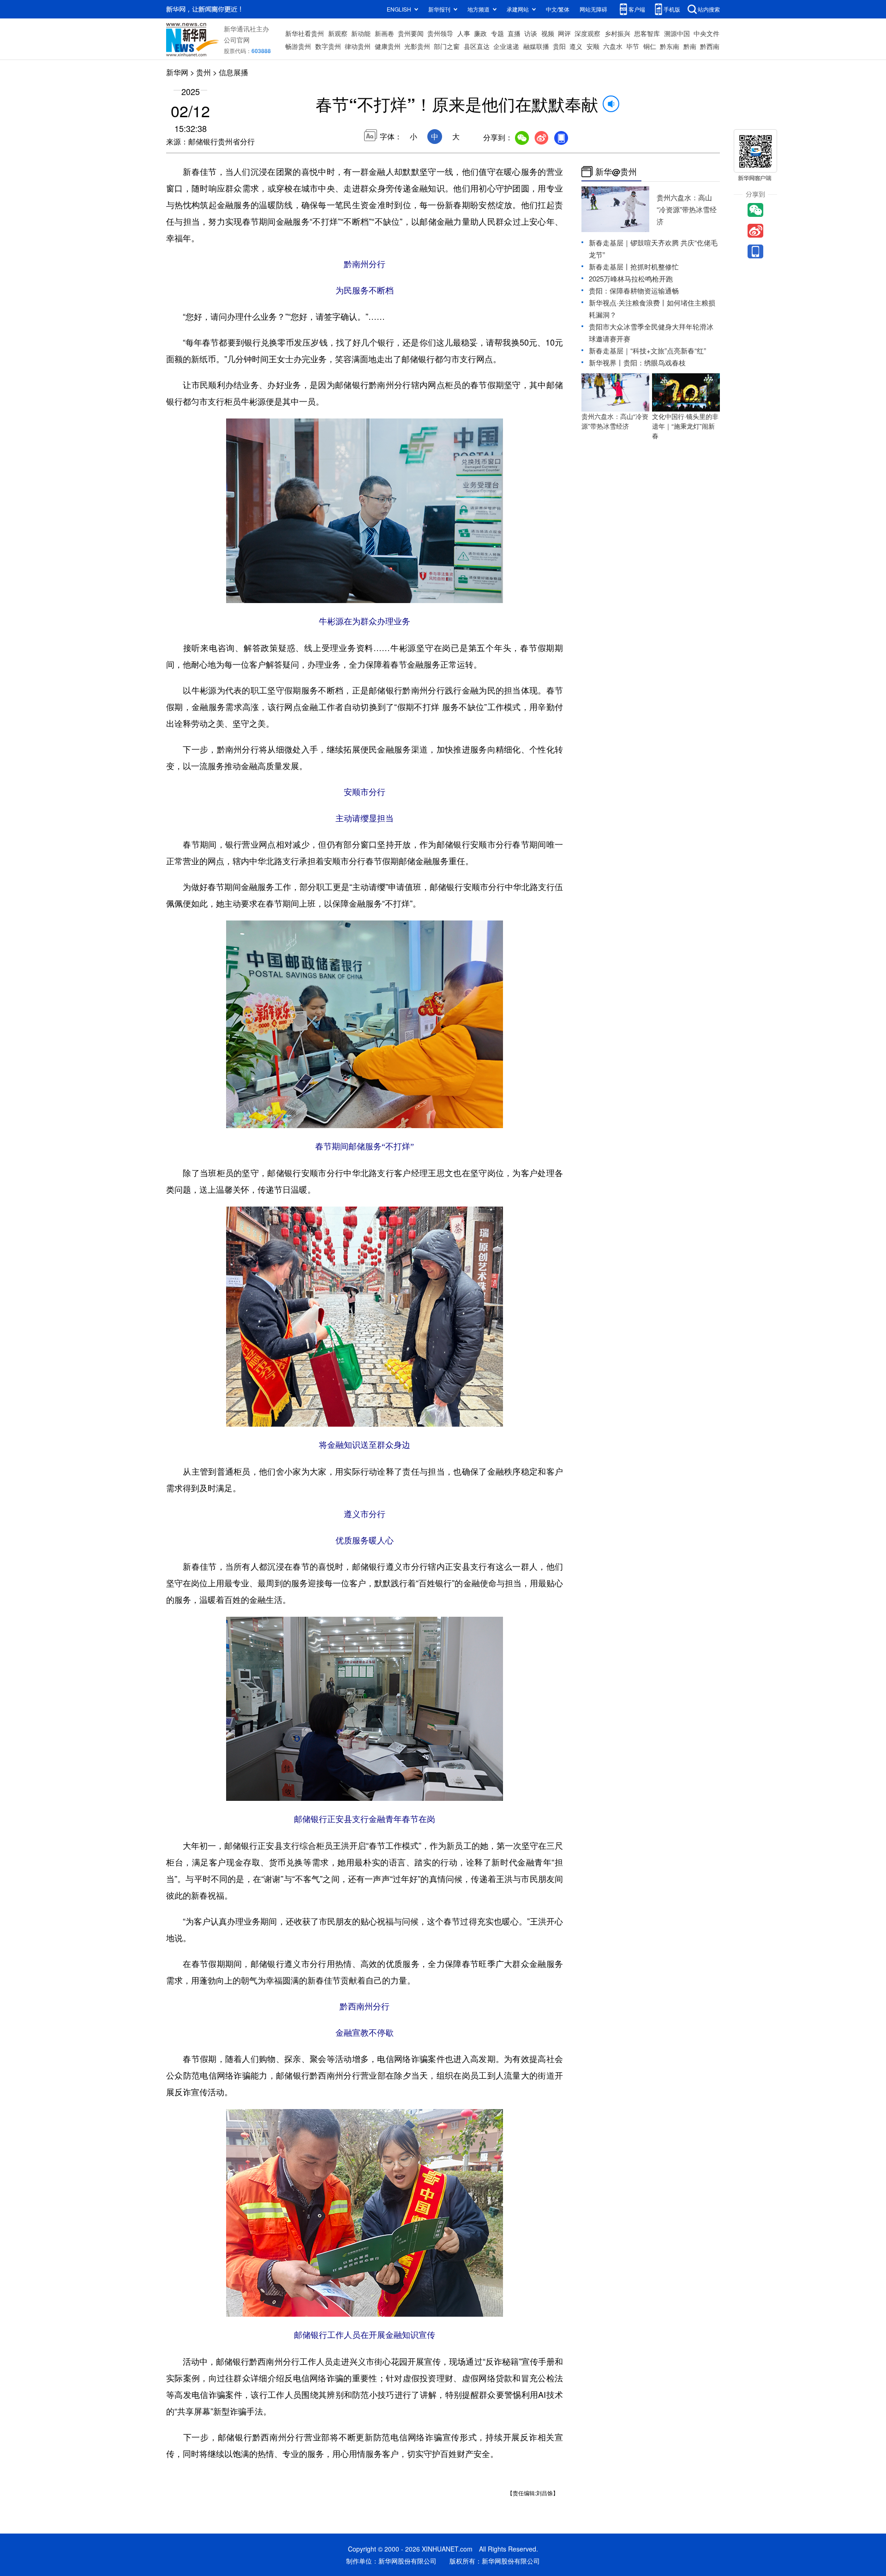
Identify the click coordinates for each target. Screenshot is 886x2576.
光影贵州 (417, 46)
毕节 (633, 46)
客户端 (637, 9)
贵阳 (559, 46)
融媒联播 (536, 46)
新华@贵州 (616, 172)
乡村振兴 (617, 33)
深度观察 (587, 33)
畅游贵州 (298, 46)
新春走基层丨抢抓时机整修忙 (634, 266)
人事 (464, 33)
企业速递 (506, 46)
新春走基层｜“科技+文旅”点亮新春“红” (647, 350)
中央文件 (706, 33)
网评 (564, 33)
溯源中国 (677, 33)
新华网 (177, 72)
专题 (497, 33)
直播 (514, 33)
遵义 (576, 46)
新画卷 (384, 33)
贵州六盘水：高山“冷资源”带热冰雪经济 (687, 209)
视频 (548, 33)
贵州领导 (440, 33)
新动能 (361, 33)
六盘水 (613, 46)
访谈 (531, 33)
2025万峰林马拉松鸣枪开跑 (631, 278)
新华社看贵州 (305, 33)
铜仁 (650, 46)
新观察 (338, 33)
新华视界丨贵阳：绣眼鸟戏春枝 (637, 362)
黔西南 (710, 46)
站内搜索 (709, 9)
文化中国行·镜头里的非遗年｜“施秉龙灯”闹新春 (685, 426)
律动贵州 (358, 46)
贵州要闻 (411, 33)
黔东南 (670, 46)
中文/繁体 (558, 9)
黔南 (690, 46)
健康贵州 (388, 46)
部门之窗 (447, 46)
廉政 (480, 33)
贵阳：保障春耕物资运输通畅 (634, 290)
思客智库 (647, 33)
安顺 (593, 46)
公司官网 (237, 40)
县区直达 (477, 46)
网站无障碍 (593, 9)
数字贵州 (328, 46)
